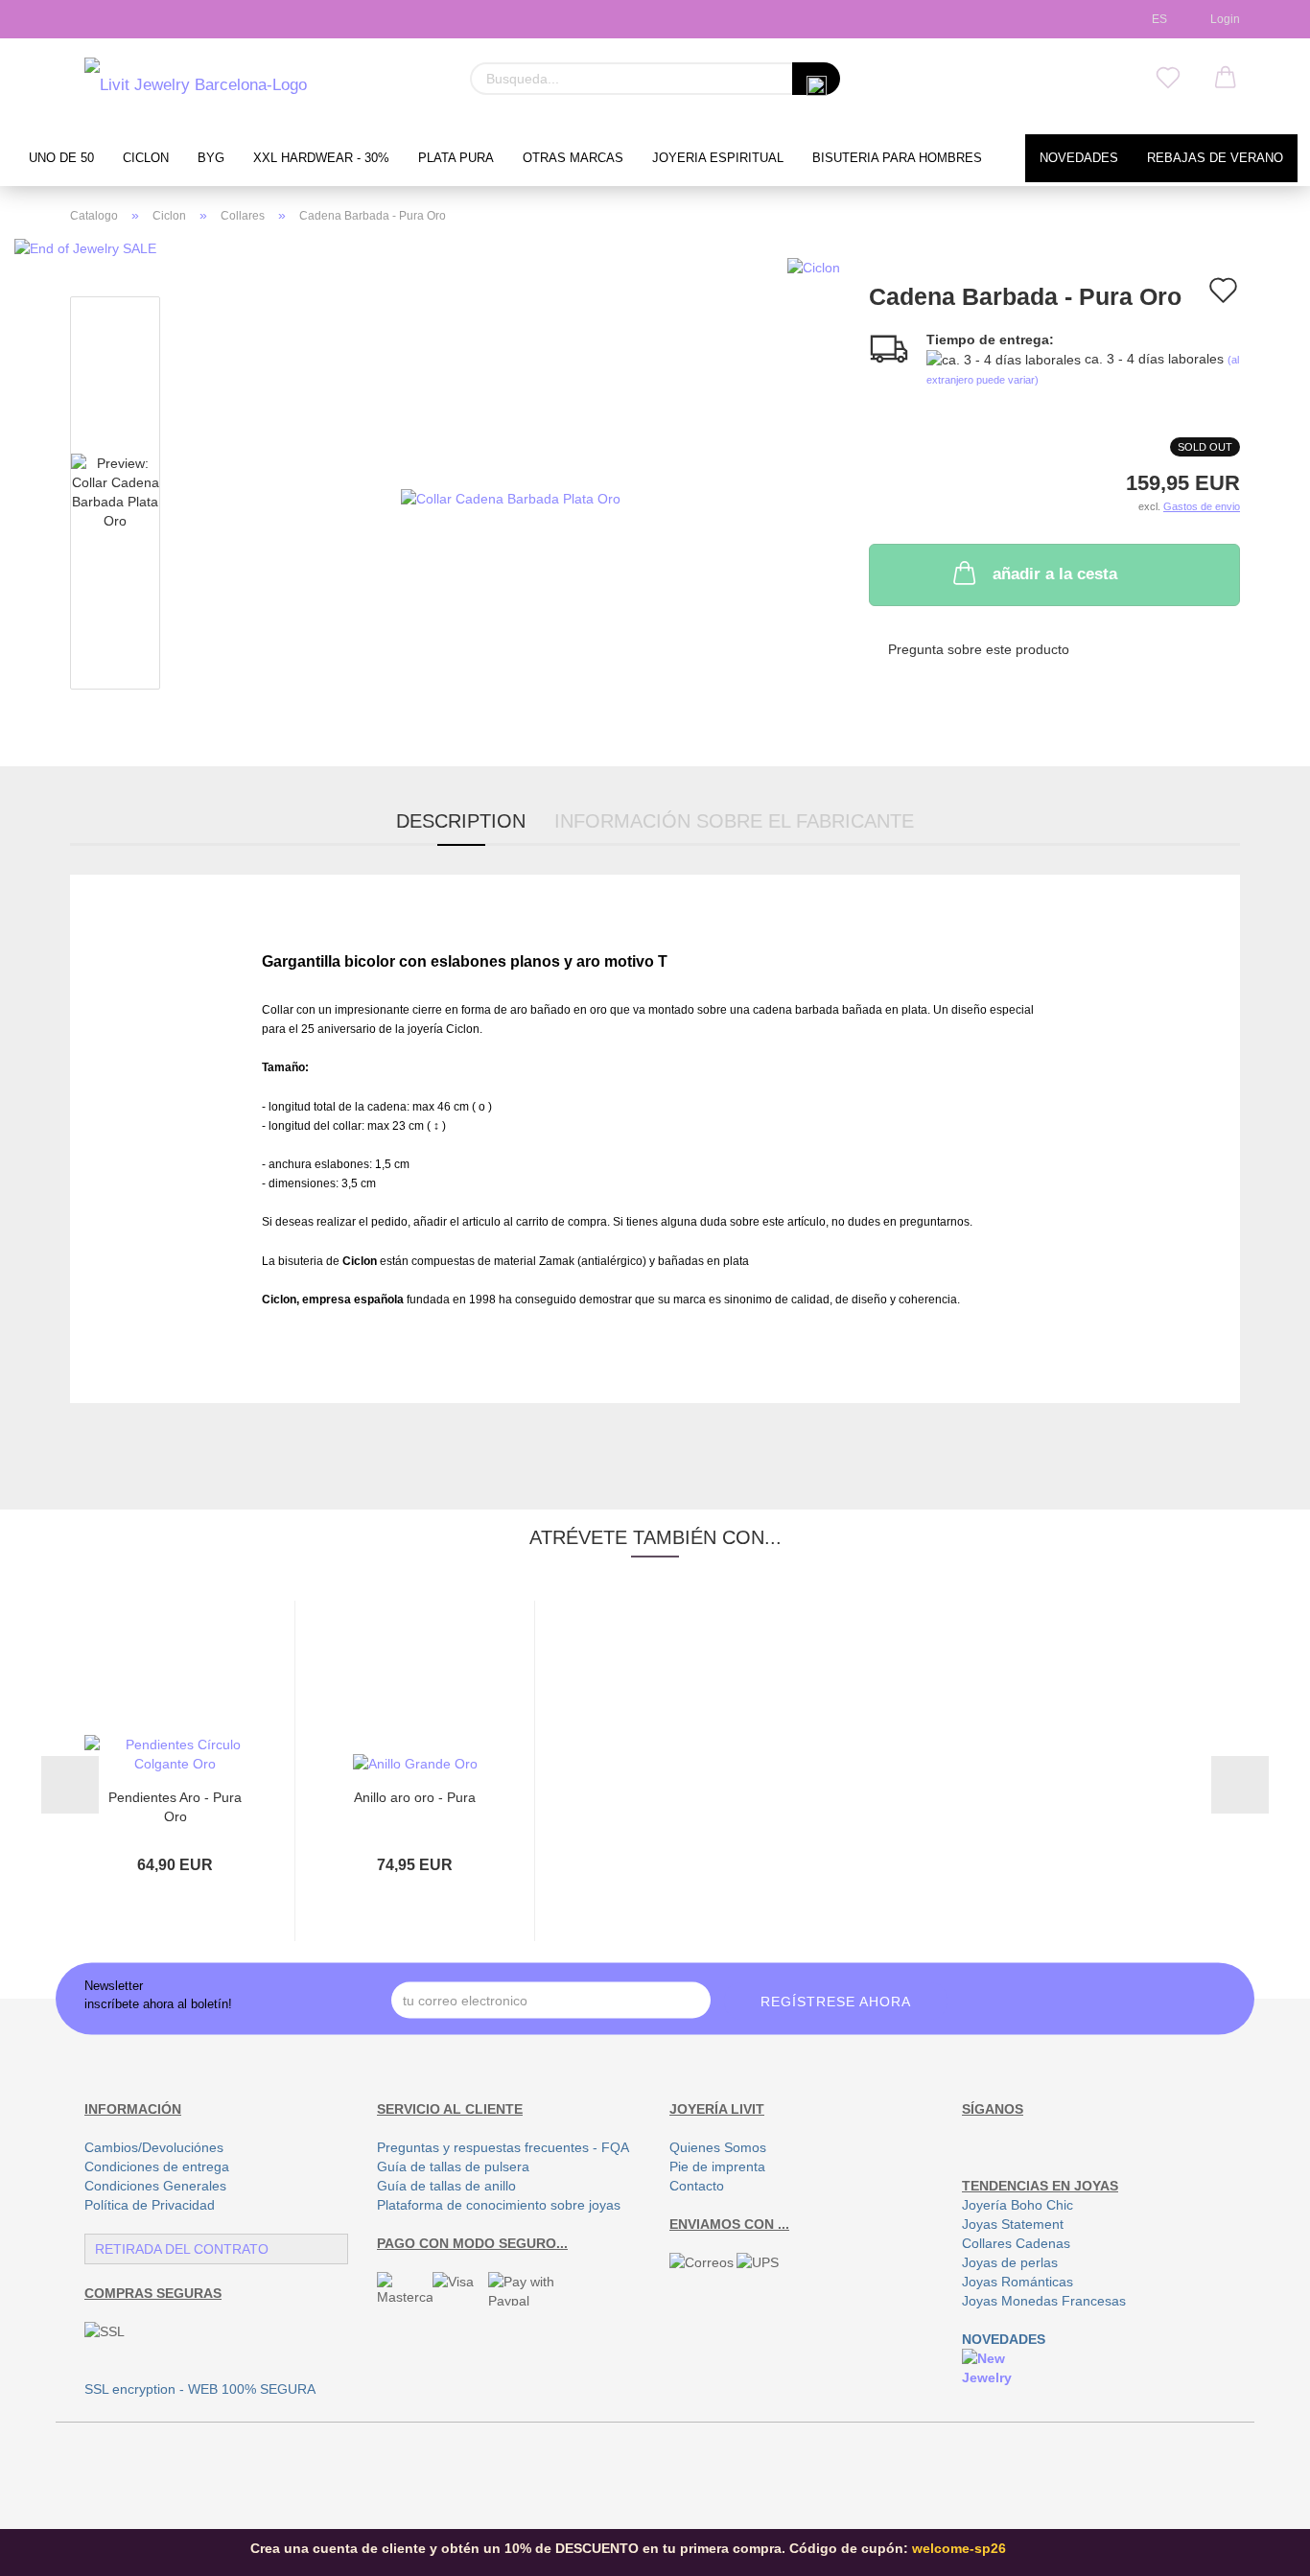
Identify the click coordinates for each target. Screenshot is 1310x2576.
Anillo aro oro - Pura (415, 1797)
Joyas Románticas (1018, 2282)
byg (211, 158)
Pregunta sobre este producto (979, 649)
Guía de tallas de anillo (446, 2186)
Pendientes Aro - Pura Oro (175, 1805)
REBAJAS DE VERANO (1215, 158)
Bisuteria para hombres (897, 158)
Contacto (697, 2186)
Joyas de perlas (1010, 2262)
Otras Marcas (573, 158)
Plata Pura (456, 158)
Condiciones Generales (155, 2186)
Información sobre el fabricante (734, 821)
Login (1222, 19)
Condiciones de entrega (157, 2166)
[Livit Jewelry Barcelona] (196, 86)
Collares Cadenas (1016, 2243)
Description (461, 821)
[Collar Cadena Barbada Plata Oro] (511, 497)
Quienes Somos (718, 2147)
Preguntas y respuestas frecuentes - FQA (503, 2147)
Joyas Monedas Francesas (1044, 2301)
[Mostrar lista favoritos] (1168, 79)
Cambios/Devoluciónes (154, 2147)
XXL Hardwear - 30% (321, 158)
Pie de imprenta (717, 2166)
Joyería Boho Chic (1018, 2205)
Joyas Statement (1013, 2224)
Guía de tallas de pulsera (453, 2166)
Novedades (1079, 158)
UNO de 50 (61, 158)
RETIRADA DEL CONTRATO (182, 2249)
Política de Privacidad (150, 2205)
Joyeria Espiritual (718, 158)
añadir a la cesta (1055, 574)
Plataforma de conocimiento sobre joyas (499, 2205)
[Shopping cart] (1226, 79)
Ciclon (146, 158)
